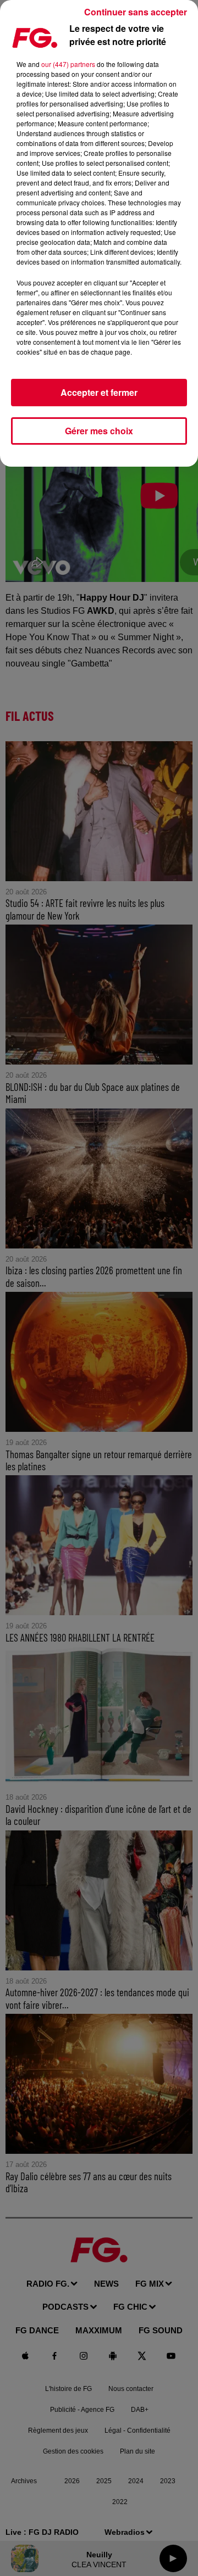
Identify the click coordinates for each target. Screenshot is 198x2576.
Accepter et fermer (99, 392)
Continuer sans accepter (136, 12)
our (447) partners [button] (68, 64)
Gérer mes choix (99, 431)
